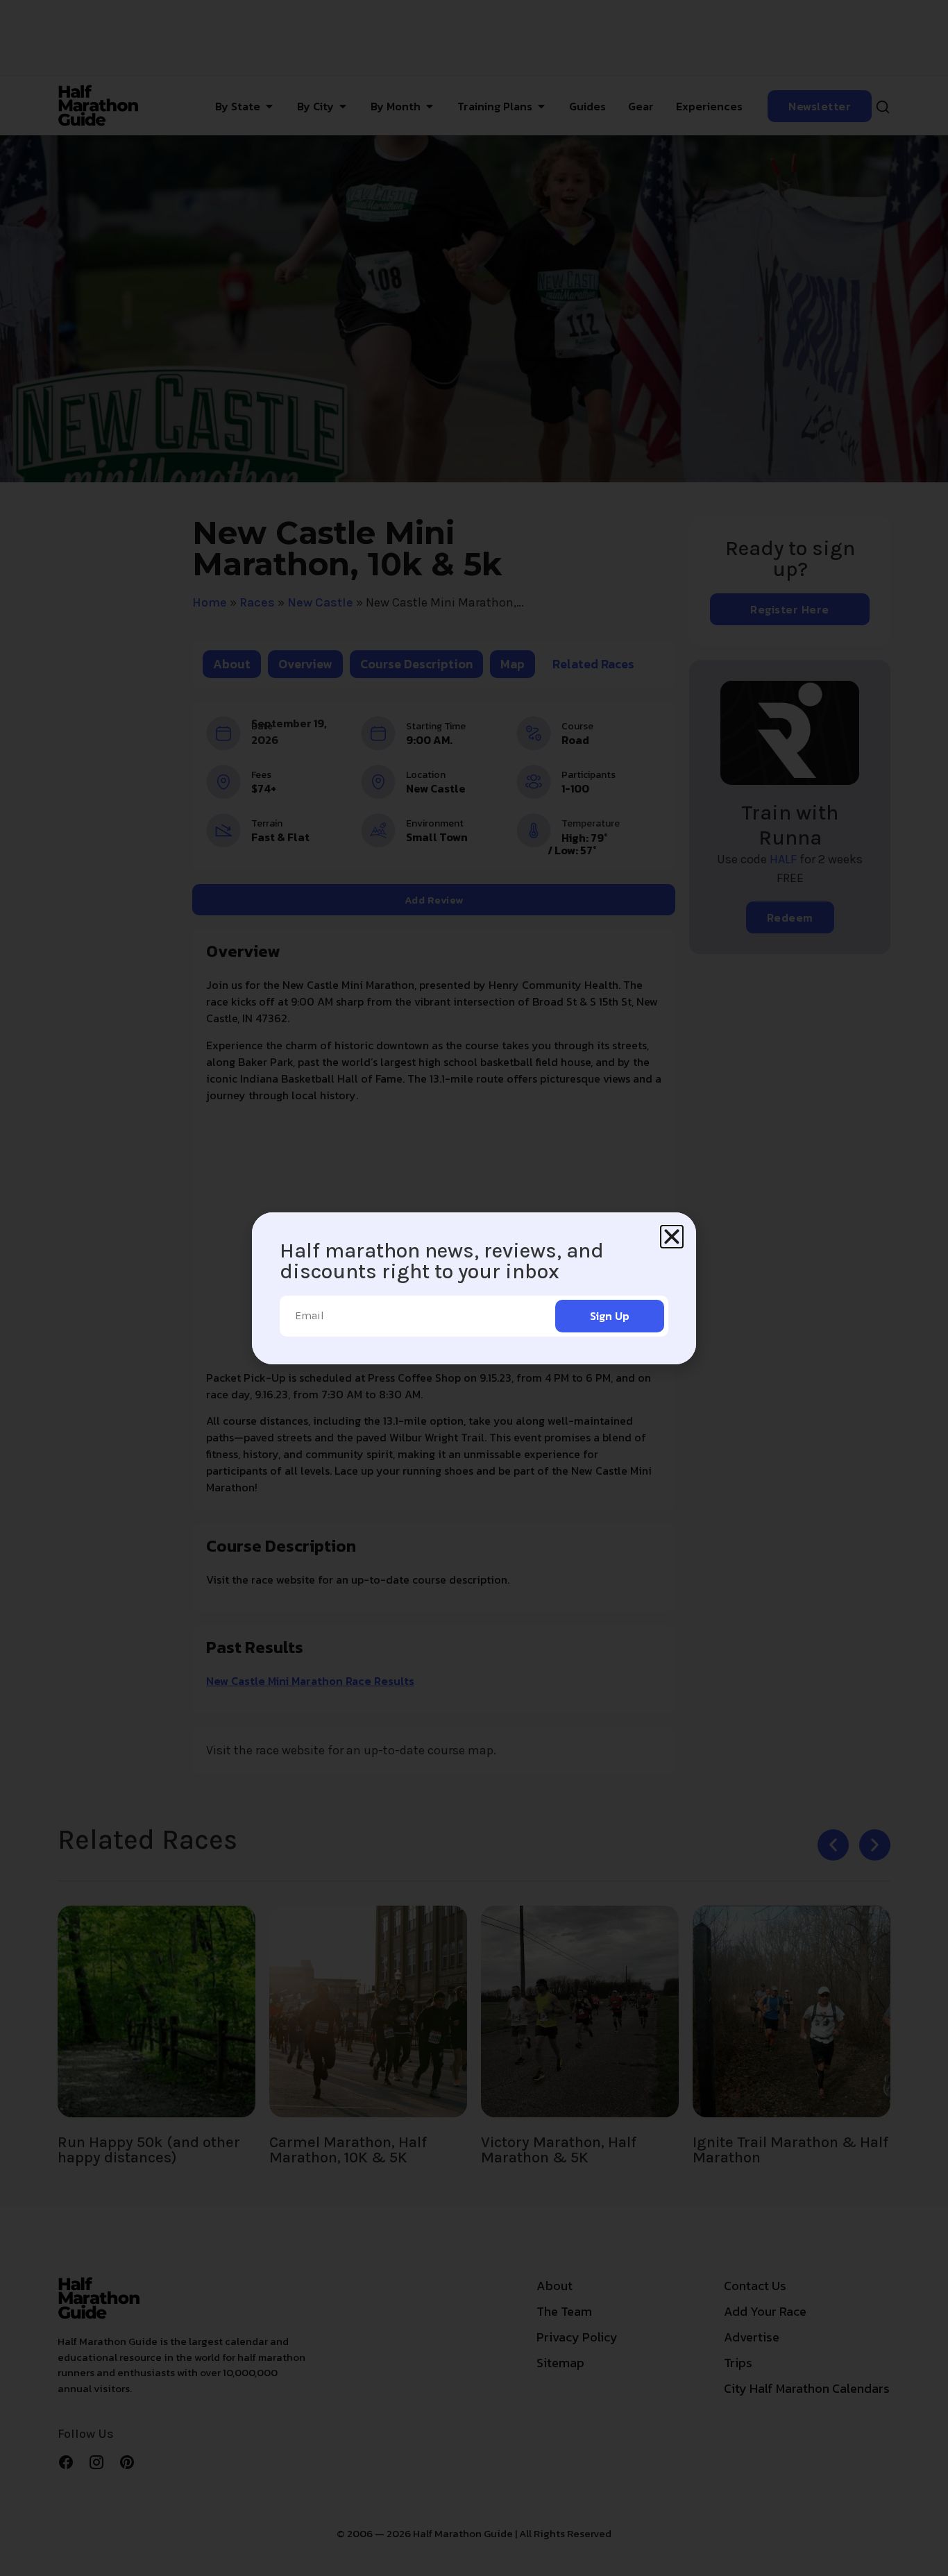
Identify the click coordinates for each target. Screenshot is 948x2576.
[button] (672, 1237)
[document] (474, 1288)
